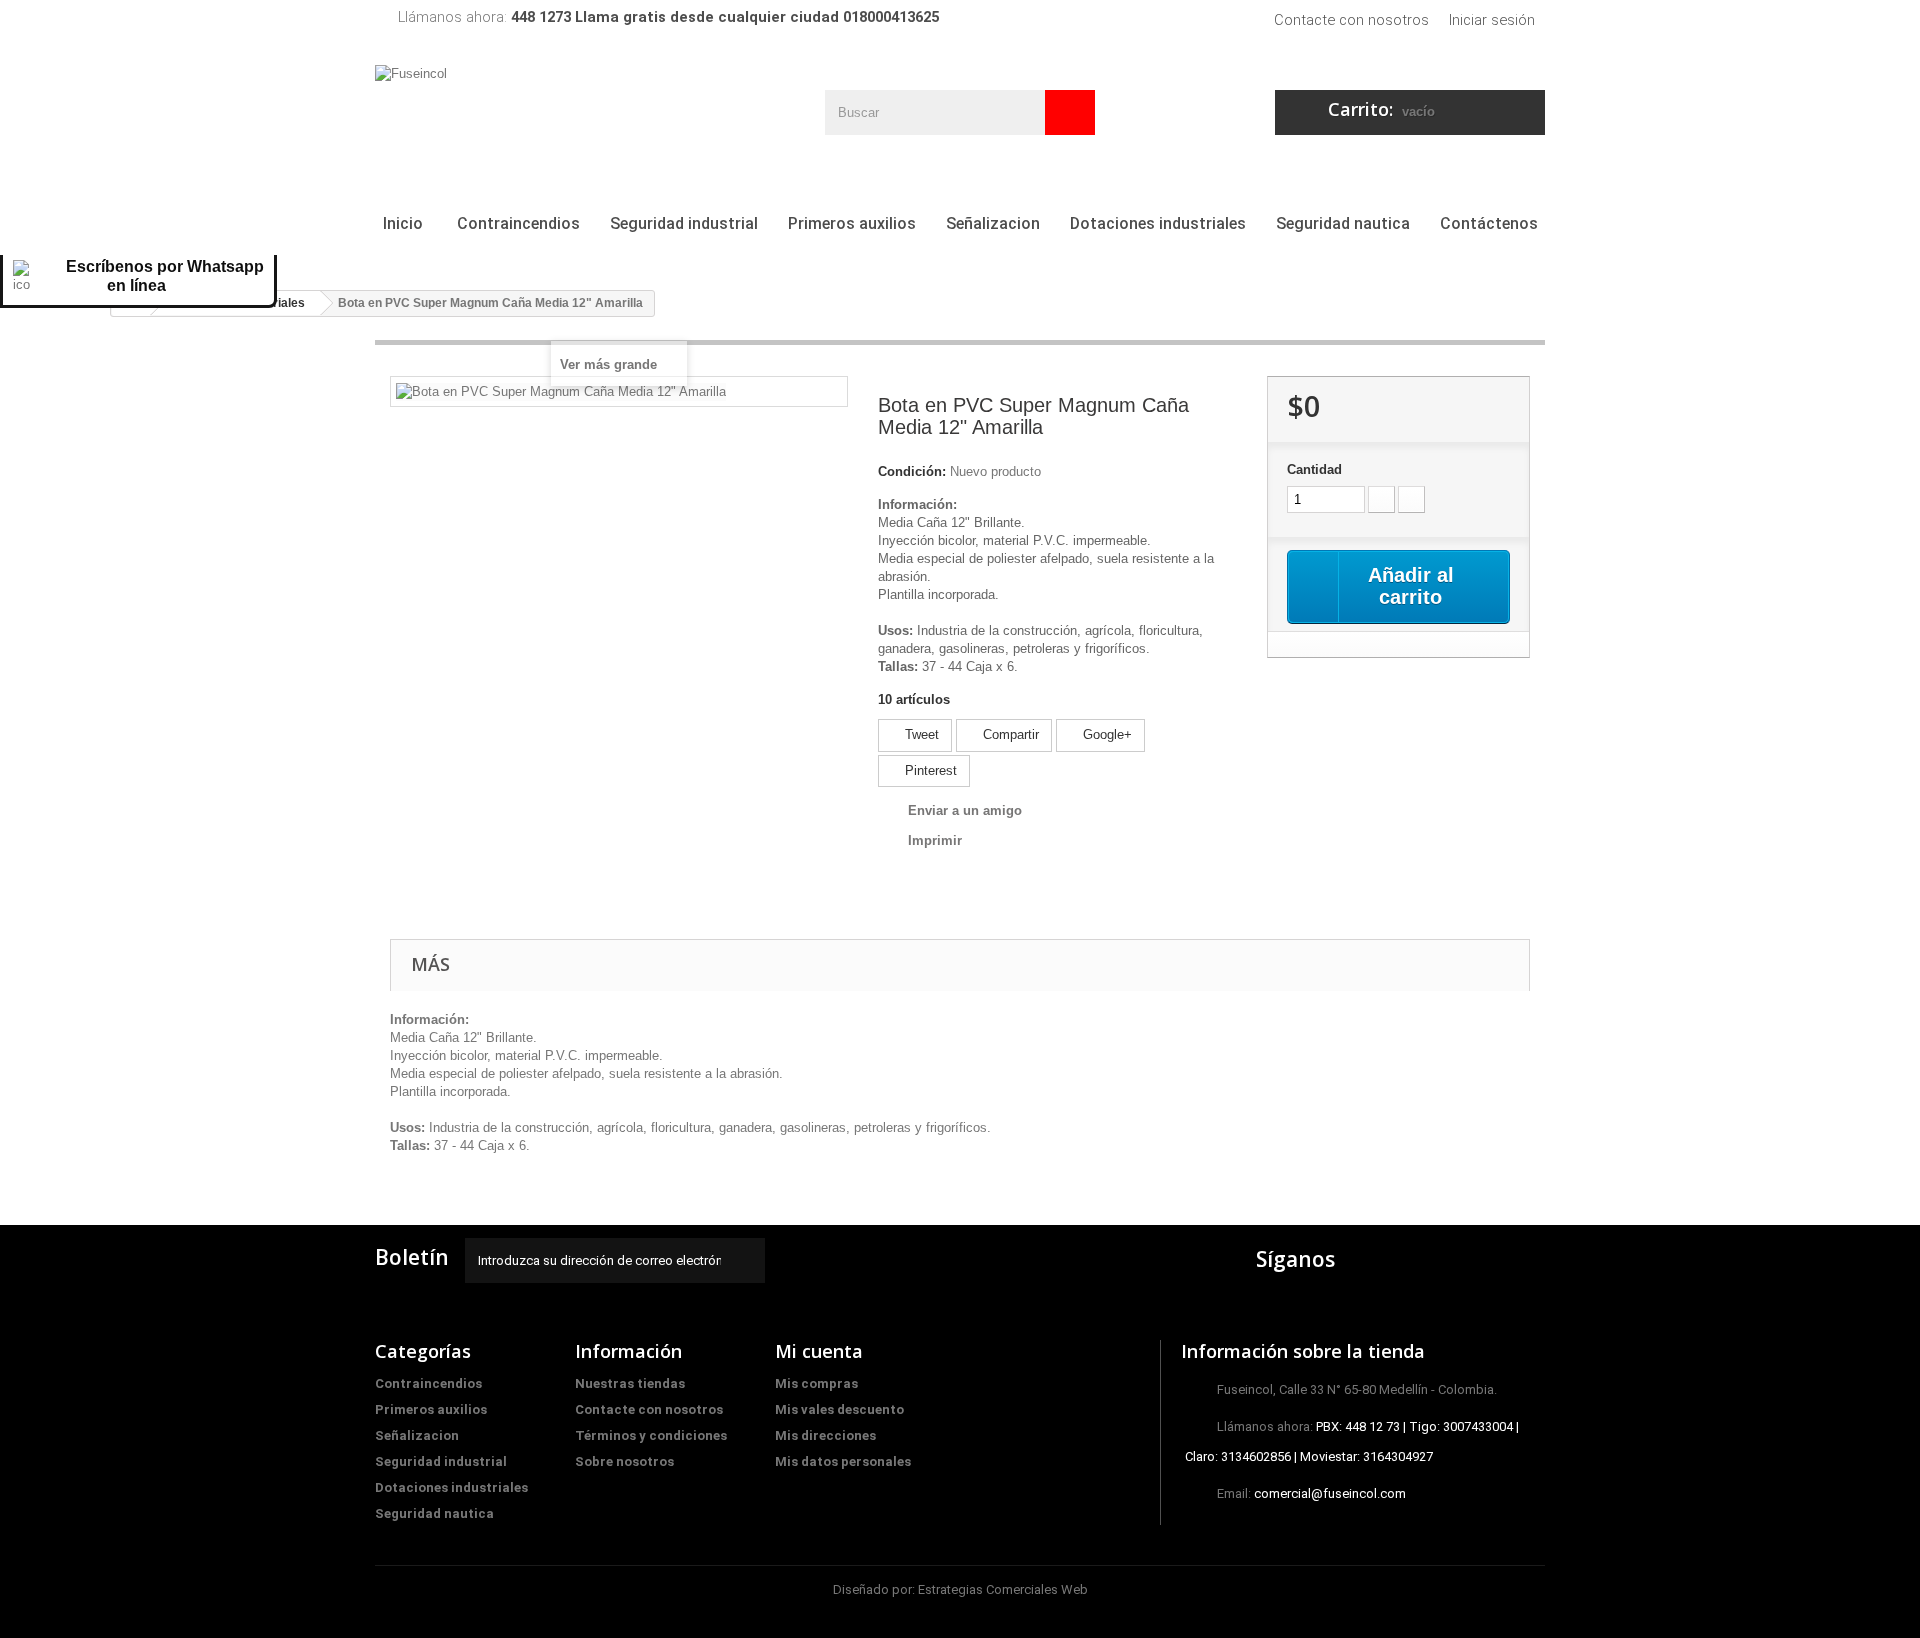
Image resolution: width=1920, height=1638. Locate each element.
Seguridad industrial (684, 223)
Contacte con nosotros (1351, 20)
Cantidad (1314, 469)
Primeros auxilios (852, 223)
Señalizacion (993, 223)
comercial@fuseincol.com (1330, 1493)
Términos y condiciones (651, 1435)
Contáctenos (1489, 223)
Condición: (912, 471)
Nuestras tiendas (630, 1383)
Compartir (1009, 734)
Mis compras (816, 1383)
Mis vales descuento (839, 1409)
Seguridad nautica (1343, 223)
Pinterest (929, 770)
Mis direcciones (825, 1435)
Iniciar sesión (1492, 20)
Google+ (1105, 734)
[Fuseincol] (560, 111)
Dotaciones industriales (1158, 223)
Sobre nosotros (624, 1461)
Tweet (920, 734)
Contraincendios (518, 223)
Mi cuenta (819, 1351)
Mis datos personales (843, 1461)
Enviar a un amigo (965, 810)
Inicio (403, 223)
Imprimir (935, 840)
